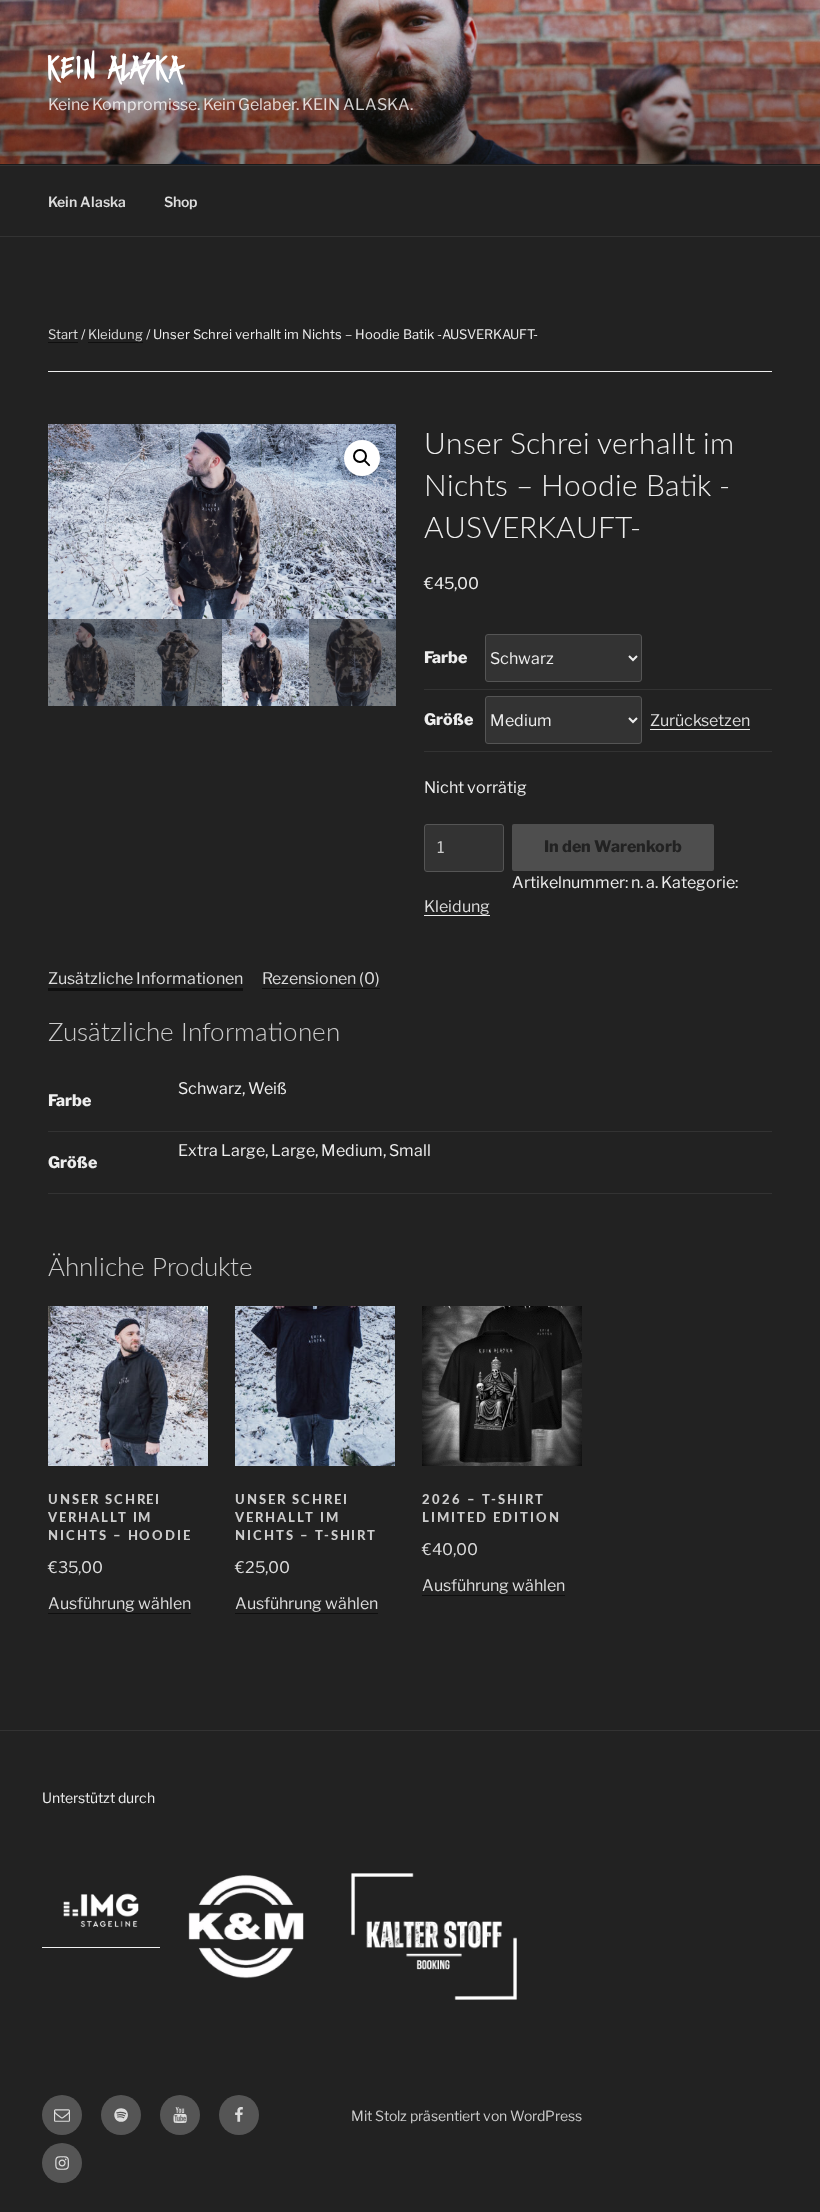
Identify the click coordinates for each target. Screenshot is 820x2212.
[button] (362, 458)
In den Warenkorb (613, 846)
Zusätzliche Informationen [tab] (145, 978)
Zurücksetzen (700, 720)
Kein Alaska (115, 70)
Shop (180, 201)
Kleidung (115, 334)
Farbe (445, 657)
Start (63, 334)
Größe (448, 719)
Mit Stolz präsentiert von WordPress (466, 2115)
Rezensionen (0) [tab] (321, 978)
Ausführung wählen (119, 1603)
